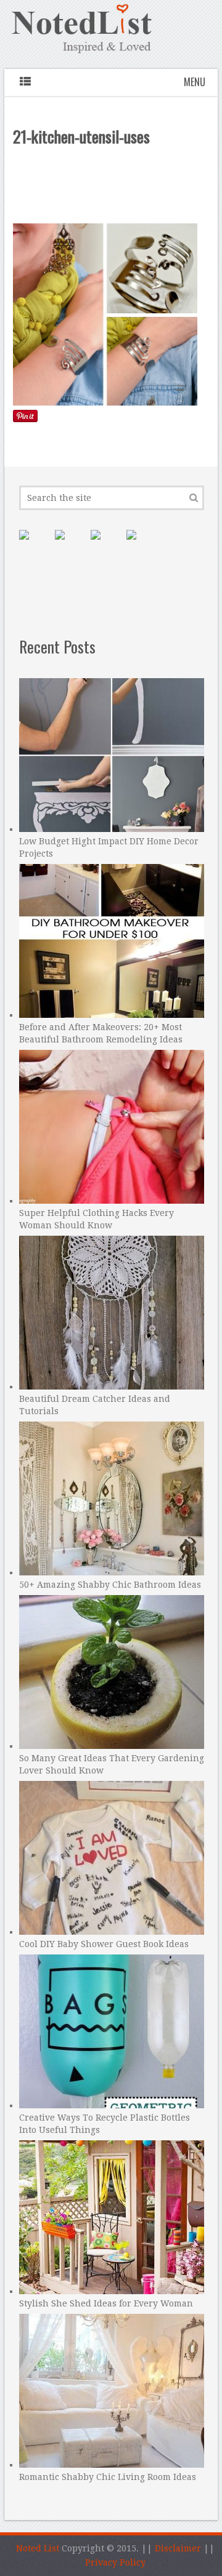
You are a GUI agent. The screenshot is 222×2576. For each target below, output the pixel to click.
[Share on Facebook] (70, 545)
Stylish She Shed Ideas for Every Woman (106, 2303)
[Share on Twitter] (105, 545)
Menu (195, 82)
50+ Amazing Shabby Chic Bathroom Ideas (110, 1585)
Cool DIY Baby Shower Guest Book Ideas (104, 1944)
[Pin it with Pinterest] (34, 545)
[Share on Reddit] (141, 545)
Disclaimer (178, 2548)
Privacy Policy (115, 2562)
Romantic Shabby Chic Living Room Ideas (108, 2477)
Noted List (38, 2548)
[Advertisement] (112, 188)
